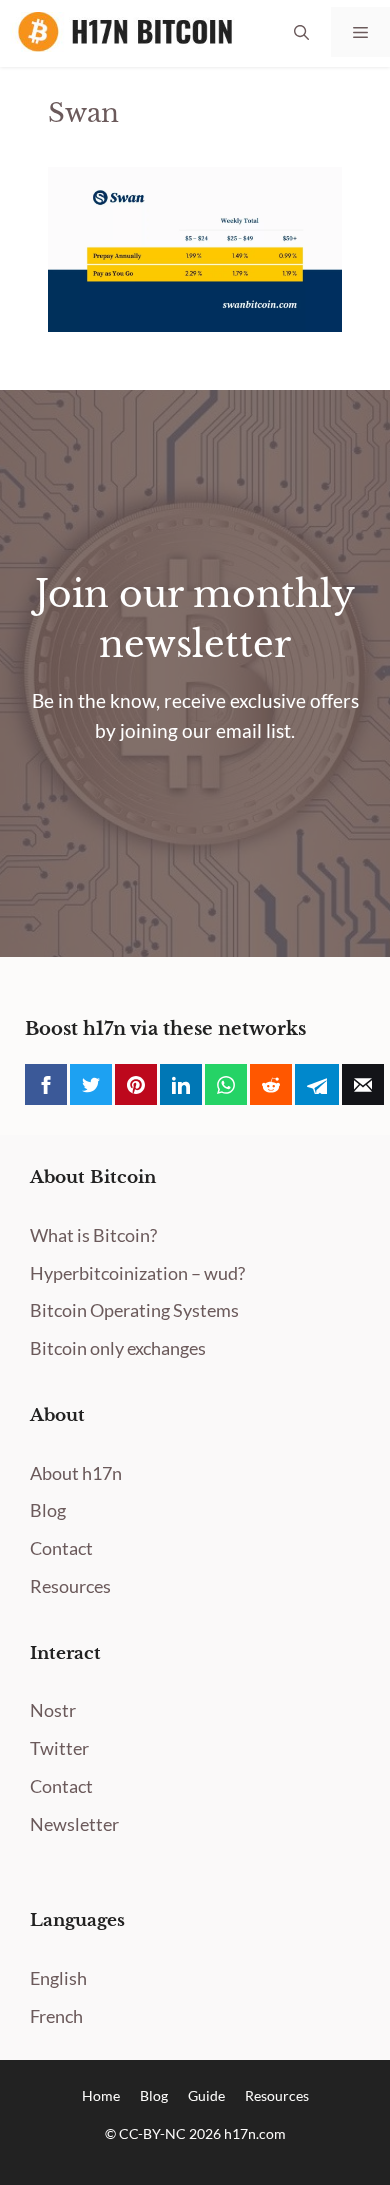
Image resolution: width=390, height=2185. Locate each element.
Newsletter (74, 1824)
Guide (206, 2095)
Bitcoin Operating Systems (134, 1310)
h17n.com (255, 2133)
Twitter (59, 1748)
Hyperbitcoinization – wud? (137, 1273)
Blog (48, 1510)
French (56, 2016)
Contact (61, 1548)
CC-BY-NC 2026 (171, 2133)
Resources (70, 1586)
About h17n (76, 1473)
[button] (301, 32)
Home (101, 2095)
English (58, 1978)
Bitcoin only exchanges (118, 1348)
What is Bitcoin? (93, 1235)
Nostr (53, 1710)
